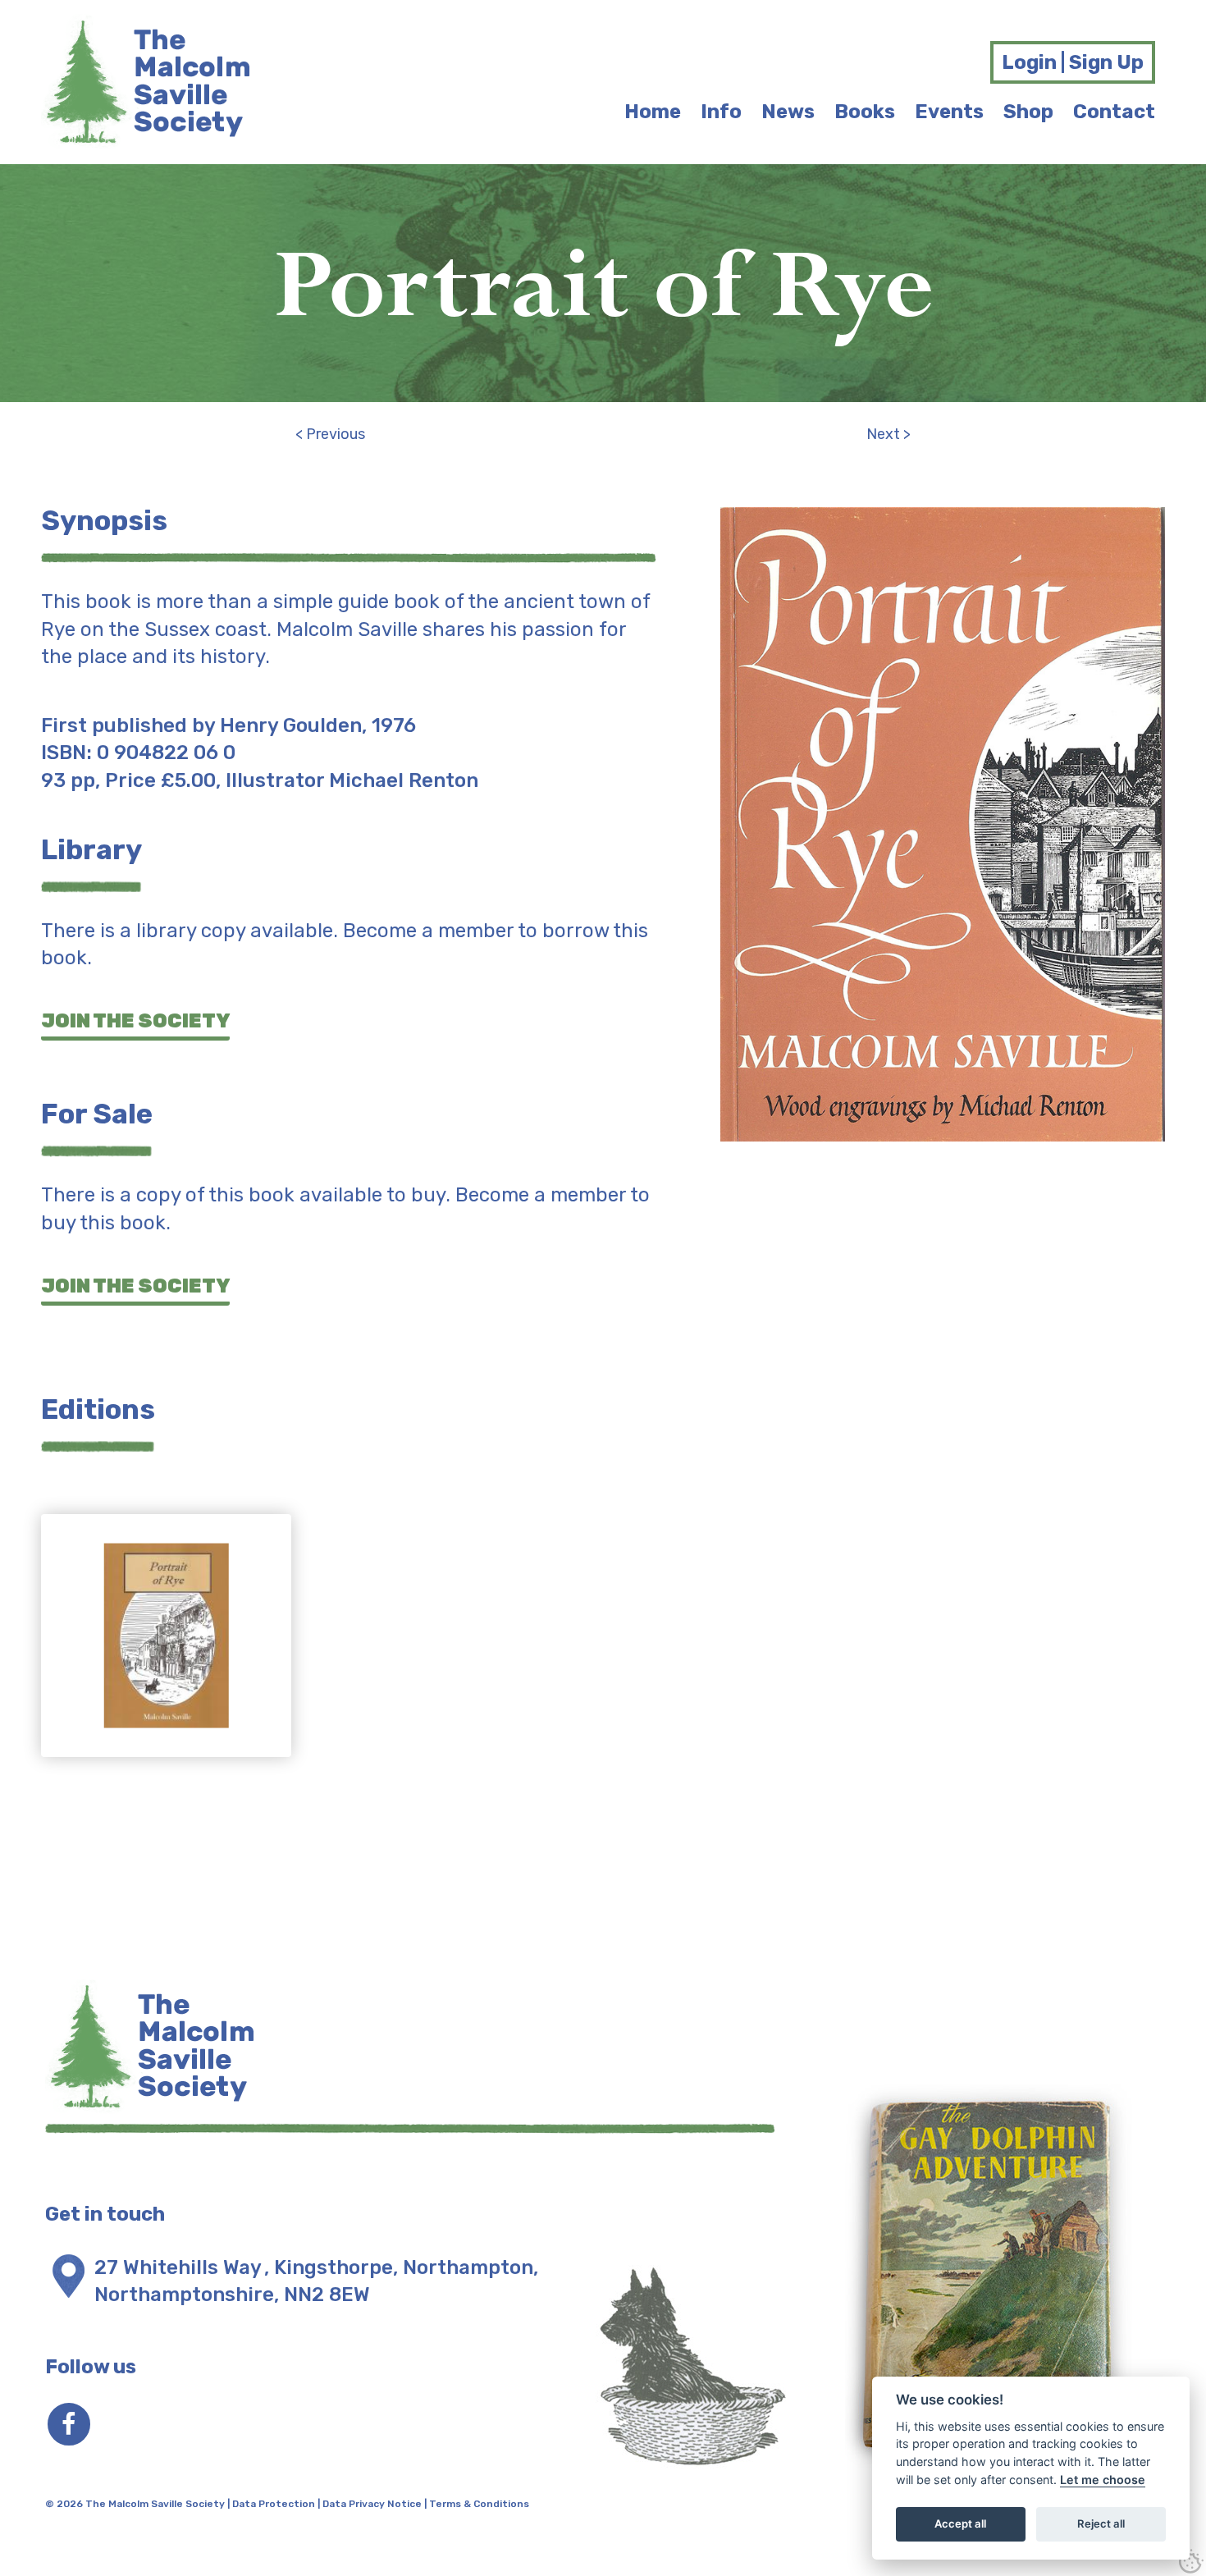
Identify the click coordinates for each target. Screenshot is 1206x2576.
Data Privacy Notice (372, 2504)
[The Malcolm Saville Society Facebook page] (69, 2424)
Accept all (960, 2523)
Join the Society (135, 1021)
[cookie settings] (1191, 2561)
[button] (166, 1649)
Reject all (1101, 2523)
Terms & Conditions (479, 2504)
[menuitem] (653, 112)
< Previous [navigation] (330, 434)
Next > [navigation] (889, 434)
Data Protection (274, 2504)
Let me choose (1103, 2480)
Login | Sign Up (1073, 62)
